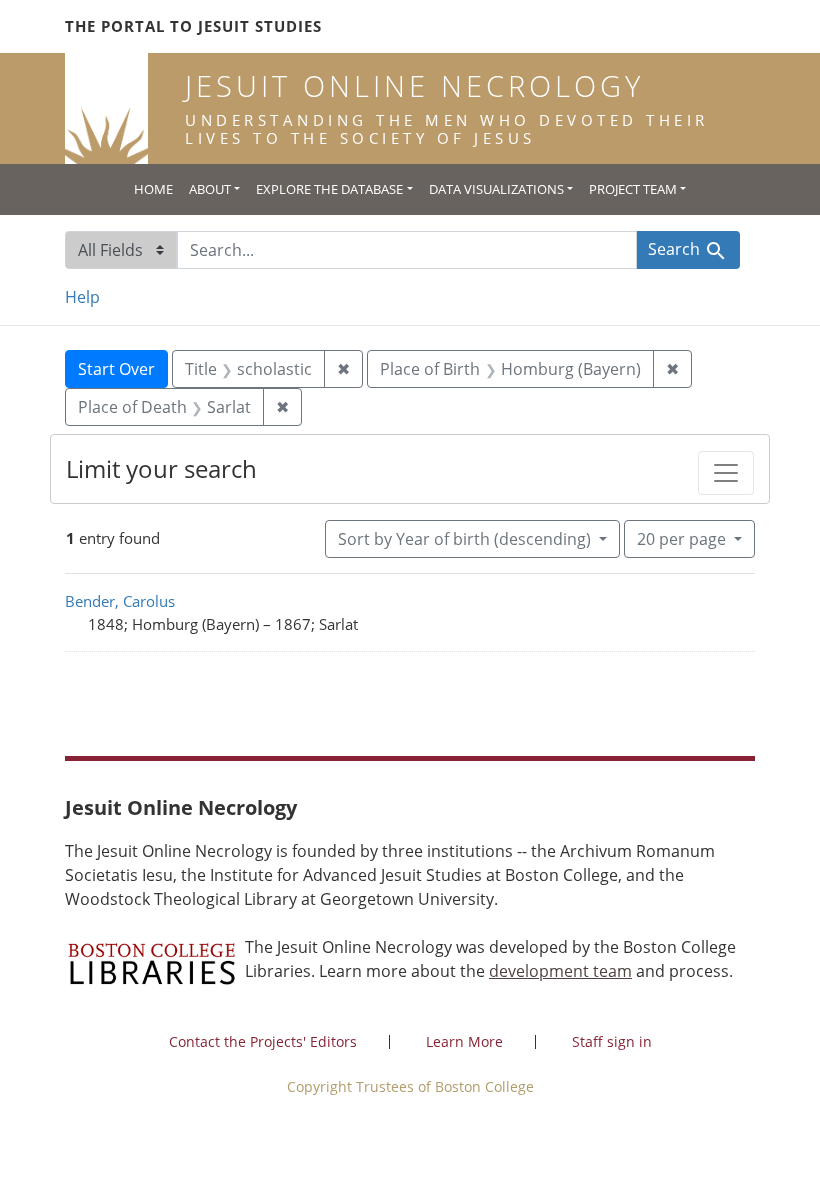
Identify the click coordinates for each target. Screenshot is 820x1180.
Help (82, 297)
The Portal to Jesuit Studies (193, 26)
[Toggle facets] (726, 473)
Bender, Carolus (120, 601)
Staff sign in (612, 1041)
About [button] (210, 189)
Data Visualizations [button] (496, 189)
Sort (464, 539)
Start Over (116, 369)
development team (560, 971)
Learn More (464, 1041)
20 (681, 538)
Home (153, 189)
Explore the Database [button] (329, 189)
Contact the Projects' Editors (263, 1041)
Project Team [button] (633, 189)
